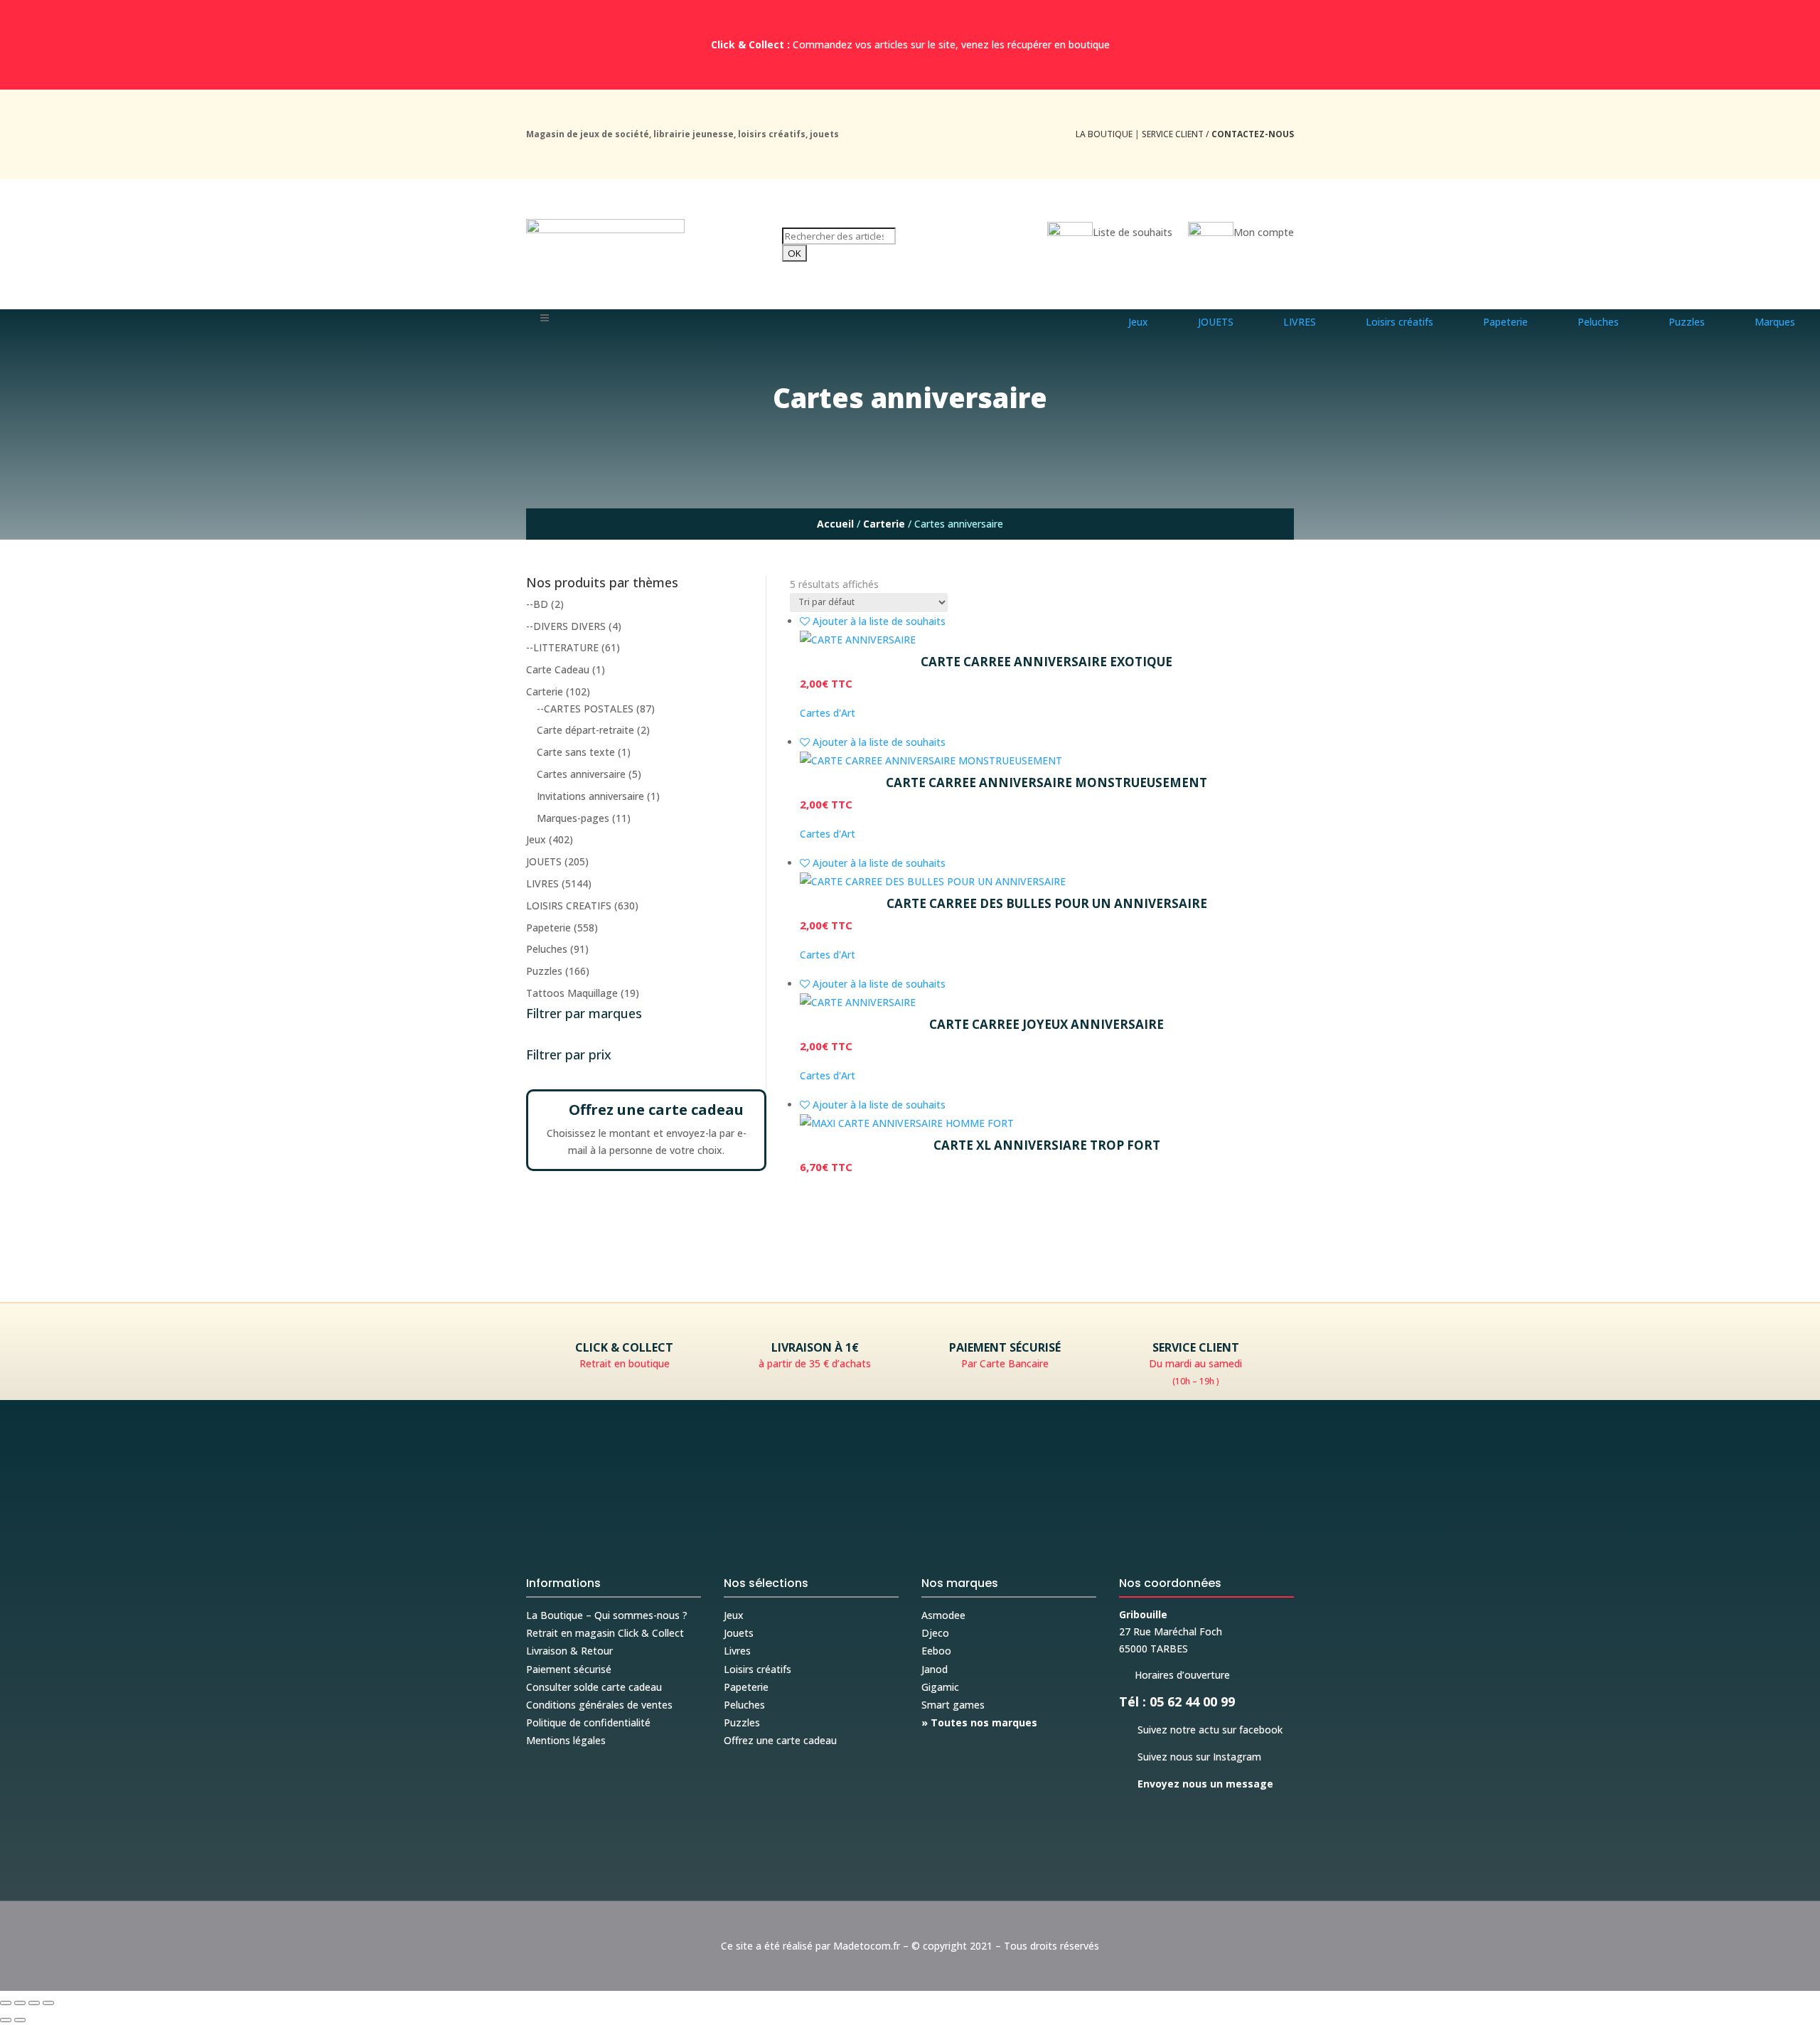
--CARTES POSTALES (585, 709)
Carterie (884, 524)
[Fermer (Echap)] (48, 2003)
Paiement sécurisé (569, 1669)
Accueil (835, 524)
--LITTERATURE (562, 647)
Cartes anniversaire (581, 774)
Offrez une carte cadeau (780, 1740)
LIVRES (542, 883)
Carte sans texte (576, 752)
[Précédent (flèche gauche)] (6, 2020)
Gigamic (940, 1687)
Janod (935, 1669)
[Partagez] (34, 2003)
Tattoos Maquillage (572, 993)
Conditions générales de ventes (599, 1705)
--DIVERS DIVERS (566, 626)
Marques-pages (573, 818)
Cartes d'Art (828, 713)
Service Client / (1218, 134)
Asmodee (943, 1615)
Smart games (953, 1705)
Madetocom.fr (867, 1946)
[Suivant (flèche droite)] (20, 2020)
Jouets (739, 1633)
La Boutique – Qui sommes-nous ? (607, 1615)
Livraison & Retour (569, 1651)
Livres (737, 1651)
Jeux (536, 839)
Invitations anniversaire (590, 796)
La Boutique (1104, 134)
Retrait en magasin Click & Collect (605, 1633)
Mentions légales (566, 1740)
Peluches (547, 949)
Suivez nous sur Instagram (1190, 1757)
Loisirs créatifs (758, 1669)
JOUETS (544, 861)
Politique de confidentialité (588, 1722)
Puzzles (544, 971)
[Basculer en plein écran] (20, 2003)
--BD (537, 604)
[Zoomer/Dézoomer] (6, 2003)
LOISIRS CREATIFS (569, 905)
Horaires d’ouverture (1174, 1675)
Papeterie (548, 928)
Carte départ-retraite (585, 730)
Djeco (935, 1633)
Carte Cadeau (558, 669)
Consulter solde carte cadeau (594, 1687)
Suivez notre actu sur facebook (1201, 1730)
